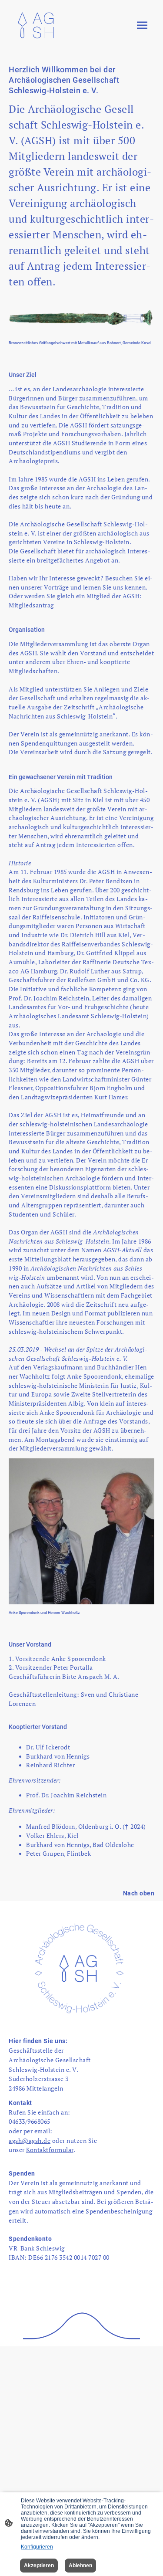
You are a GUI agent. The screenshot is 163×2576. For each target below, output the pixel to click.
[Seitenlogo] (37, 25)
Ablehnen (80, 2566)
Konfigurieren (37, 2547)
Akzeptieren (39, 2566)
